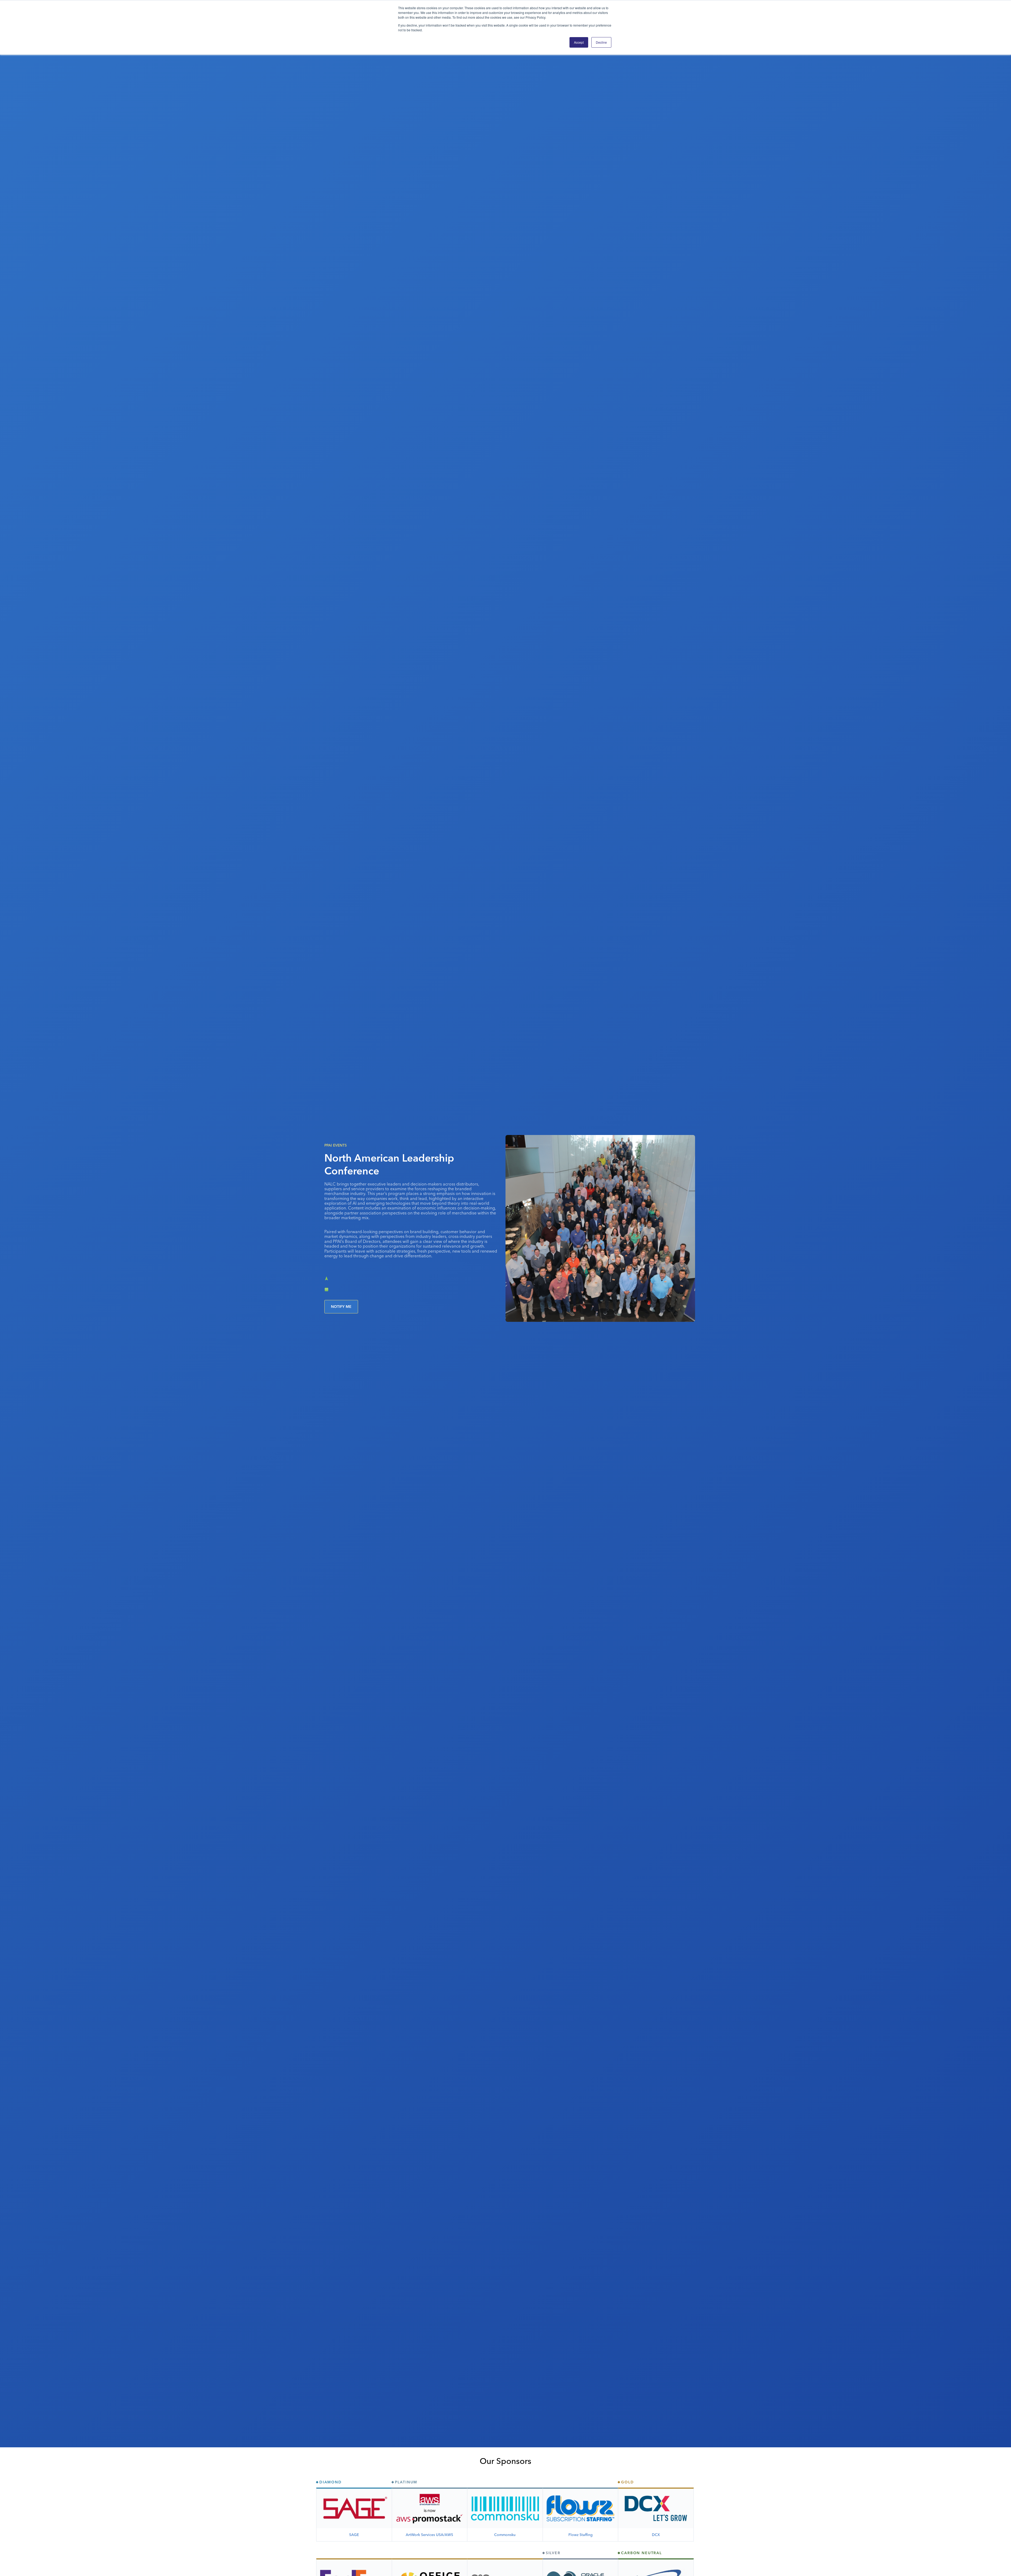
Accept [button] (579, 42)
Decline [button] (601, 42)
